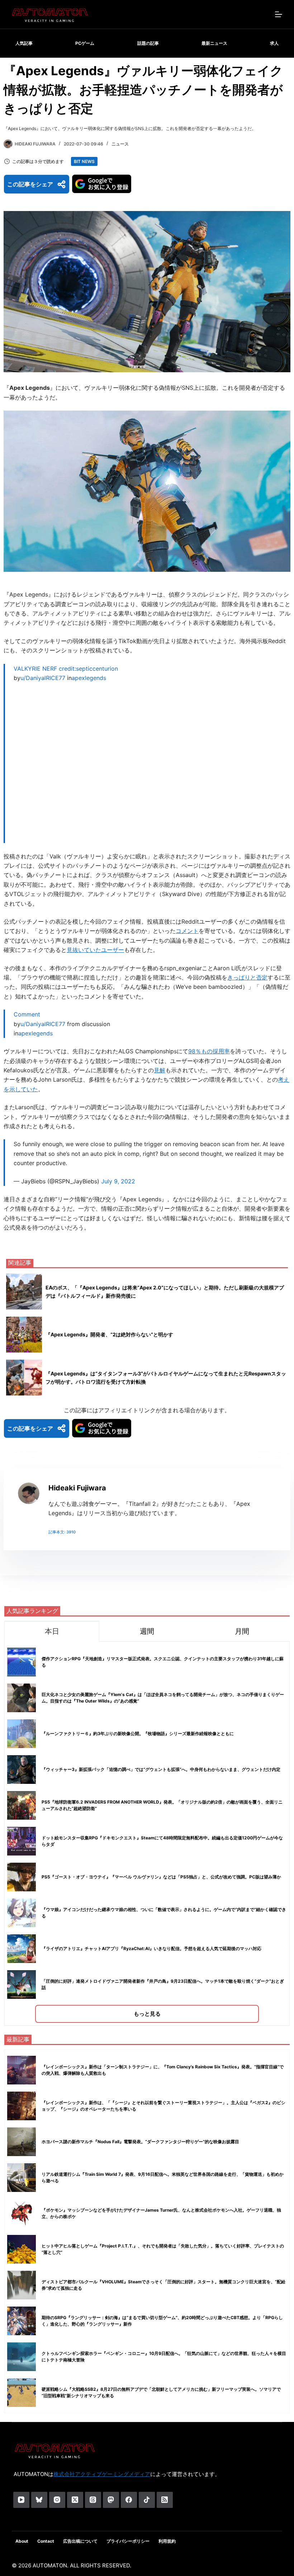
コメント (187, 931)
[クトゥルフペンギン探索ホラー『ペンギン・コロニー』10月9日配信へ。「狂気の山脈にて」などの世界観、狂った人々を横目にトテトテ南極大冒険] (22, 2357)
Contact (46, 2541)
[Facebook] (129, 2500)
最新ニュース (214, 43)
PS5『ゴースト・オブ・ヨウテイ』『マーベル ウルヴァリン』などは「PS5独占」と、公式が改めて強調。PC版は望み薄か (161, 1877)
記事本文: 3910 (62, 1532)
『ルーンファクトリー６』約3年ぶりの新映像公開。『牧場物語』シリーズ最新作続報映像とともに (138, 1734)
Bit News (84, 161)
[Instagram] (57, 2500)
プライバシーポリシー (128, 2541)
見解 (160, 1070)
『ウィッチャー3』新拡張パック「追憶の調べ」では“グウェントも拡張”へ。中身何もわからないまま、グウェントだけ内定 (161, 1769)
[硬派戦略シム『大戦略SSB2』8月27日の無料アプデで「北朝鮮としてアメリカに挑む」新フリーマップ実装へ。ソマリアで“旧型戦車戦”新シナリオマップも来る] (22, 2393)
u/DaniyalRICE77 (43, 678)
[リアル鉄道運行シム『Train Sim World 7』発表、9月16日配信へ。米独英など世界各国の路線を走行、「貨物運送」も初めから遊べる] (22, 2178)
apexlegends (89, 678)
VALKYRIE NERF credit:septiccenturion (66, 669)
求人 (274, 43)
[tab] (52, 1631)
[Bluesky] (39, 2500)
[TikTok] (147, 2500)
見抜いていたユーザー (95, 950)
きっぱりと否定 (247, 977)
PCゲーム (85, 43)
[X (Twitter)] (75, 2500)
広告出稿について (80, 2541)
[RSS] (165, 2500)
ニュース (120, 144)
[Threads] (93, 2500)
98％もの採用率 (209, 1051)
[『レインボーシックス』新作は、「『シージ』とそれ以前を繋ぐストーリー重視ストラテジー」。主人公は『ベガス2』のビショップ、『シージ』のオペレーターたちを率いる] (22, 2106)
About (22, 2541)
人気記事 (24, 43)
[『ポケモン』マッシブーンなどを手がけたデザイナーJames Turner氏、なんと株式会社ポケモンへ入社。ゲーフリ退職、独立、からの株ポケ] (22, 2213)
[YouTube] (21, 2500)
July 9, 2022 (118, 1181)
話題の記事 (148, 43)
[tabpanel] (147, 1833)
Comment (27, 1014)
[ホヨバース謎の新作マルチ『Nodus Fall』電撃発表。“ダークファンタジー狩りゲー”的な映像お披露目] (22, 2142)
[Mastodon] (111, 2500)
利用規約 (167, 2541)
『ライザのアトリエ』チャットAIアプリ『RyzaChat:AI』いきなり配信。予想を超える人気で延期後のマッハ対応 (151, 1948)
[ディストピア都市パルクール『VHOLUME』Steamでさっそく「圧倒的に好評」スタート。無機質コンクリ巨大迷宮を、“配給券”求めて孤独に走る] (22, 2285)
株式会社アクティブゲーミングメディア (102, 2474)
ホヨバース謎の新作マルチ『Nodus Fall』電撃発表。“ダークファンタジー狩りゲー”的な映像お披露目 (140, 2142)
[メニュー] (279, 14)
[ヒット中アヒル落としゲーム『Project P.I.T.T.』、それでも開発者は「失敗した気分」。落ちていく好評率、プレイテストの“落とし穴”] (22, 2249)
